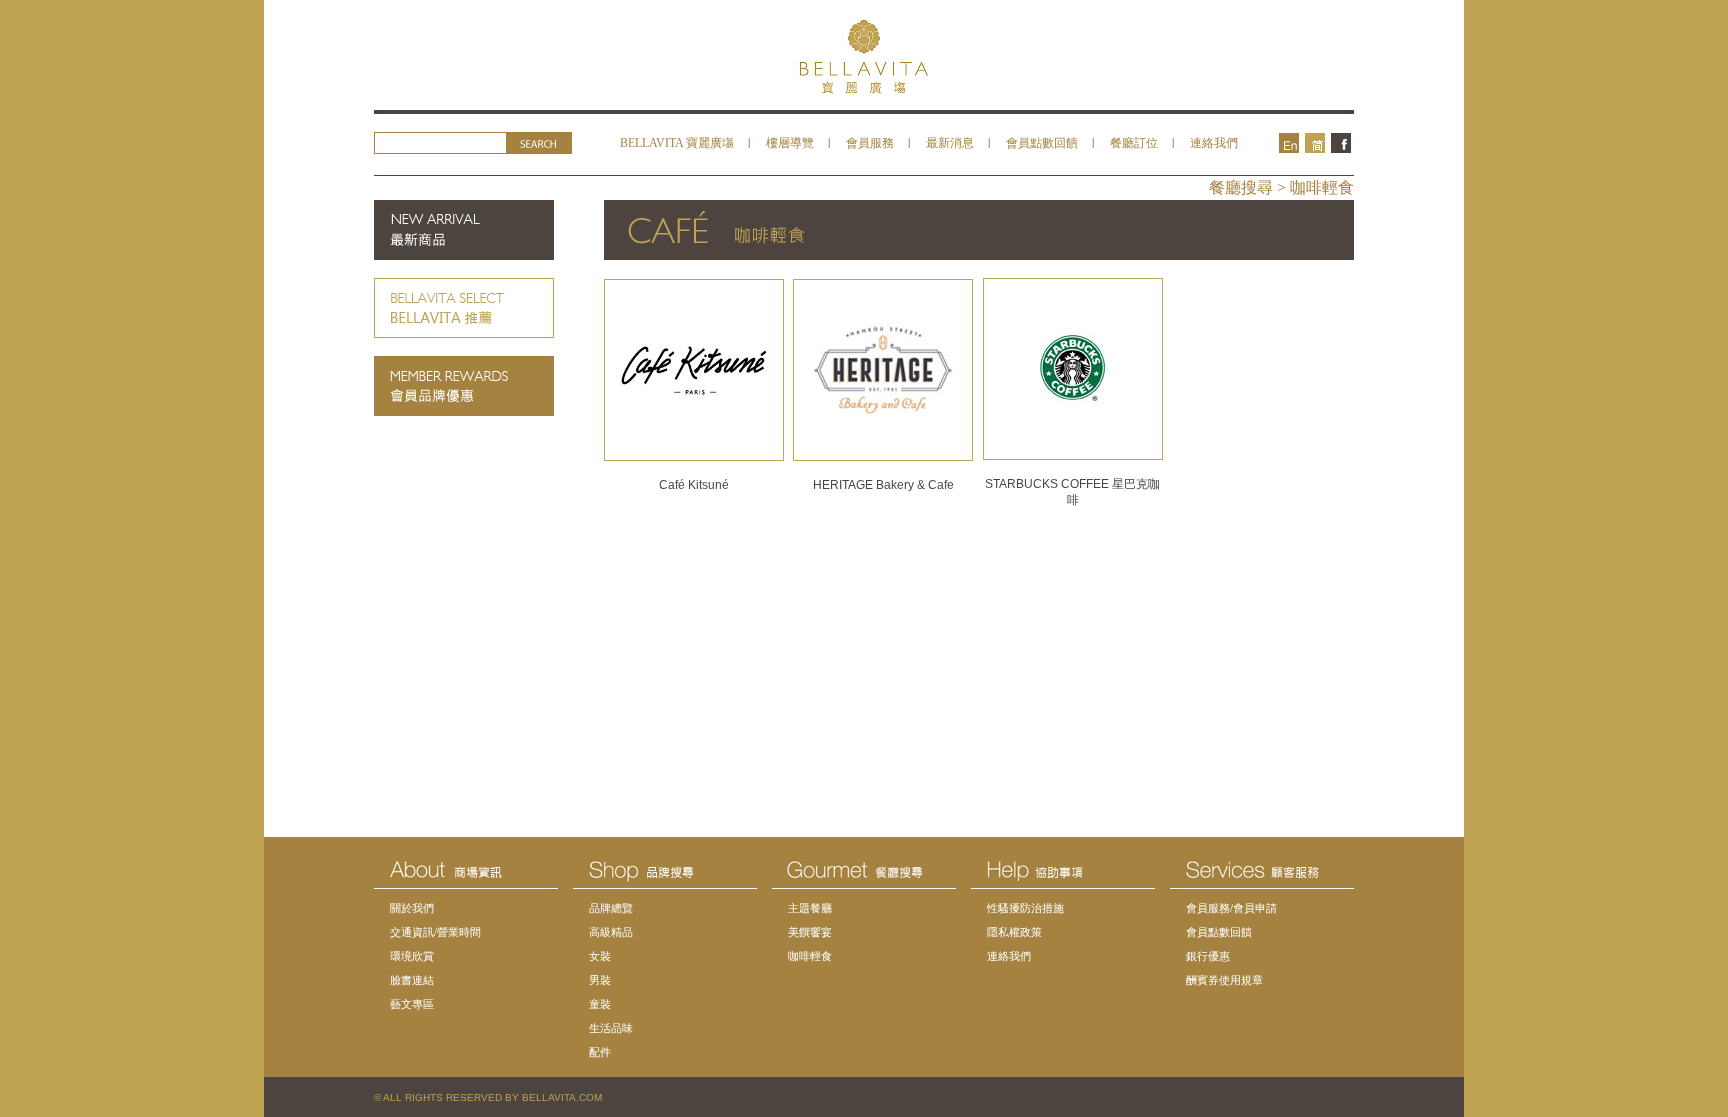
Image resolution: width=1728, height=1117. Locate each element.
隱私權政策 (1014, 932)
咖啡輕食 (810, 956)
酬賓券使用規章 (1224, 980)
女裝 (600, 956)
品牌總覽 (611, 908)
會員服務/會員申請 (1231, 908)
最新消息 (950, 143)
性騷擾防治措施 (1025, 908)
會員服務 (870, 143)
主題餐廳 (810, 908)
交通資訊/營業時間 (435, 932)
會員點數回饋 (1042, 143)
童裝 (600, 1004)
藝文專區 (412, 1004)
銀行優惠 (1208, 956)
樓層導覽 (790, 143)
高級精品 (611, 932)
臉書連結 (412, 980)
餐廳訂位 (1134, 143)
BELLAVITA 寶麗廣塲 (677, 143)
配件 (600, 1052)
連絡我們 (1214, 143)
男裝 (600, 980)
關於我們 (412, 908)
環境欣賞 (412, 956)
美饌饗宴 (810, 932)
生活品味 (611, 1028)
